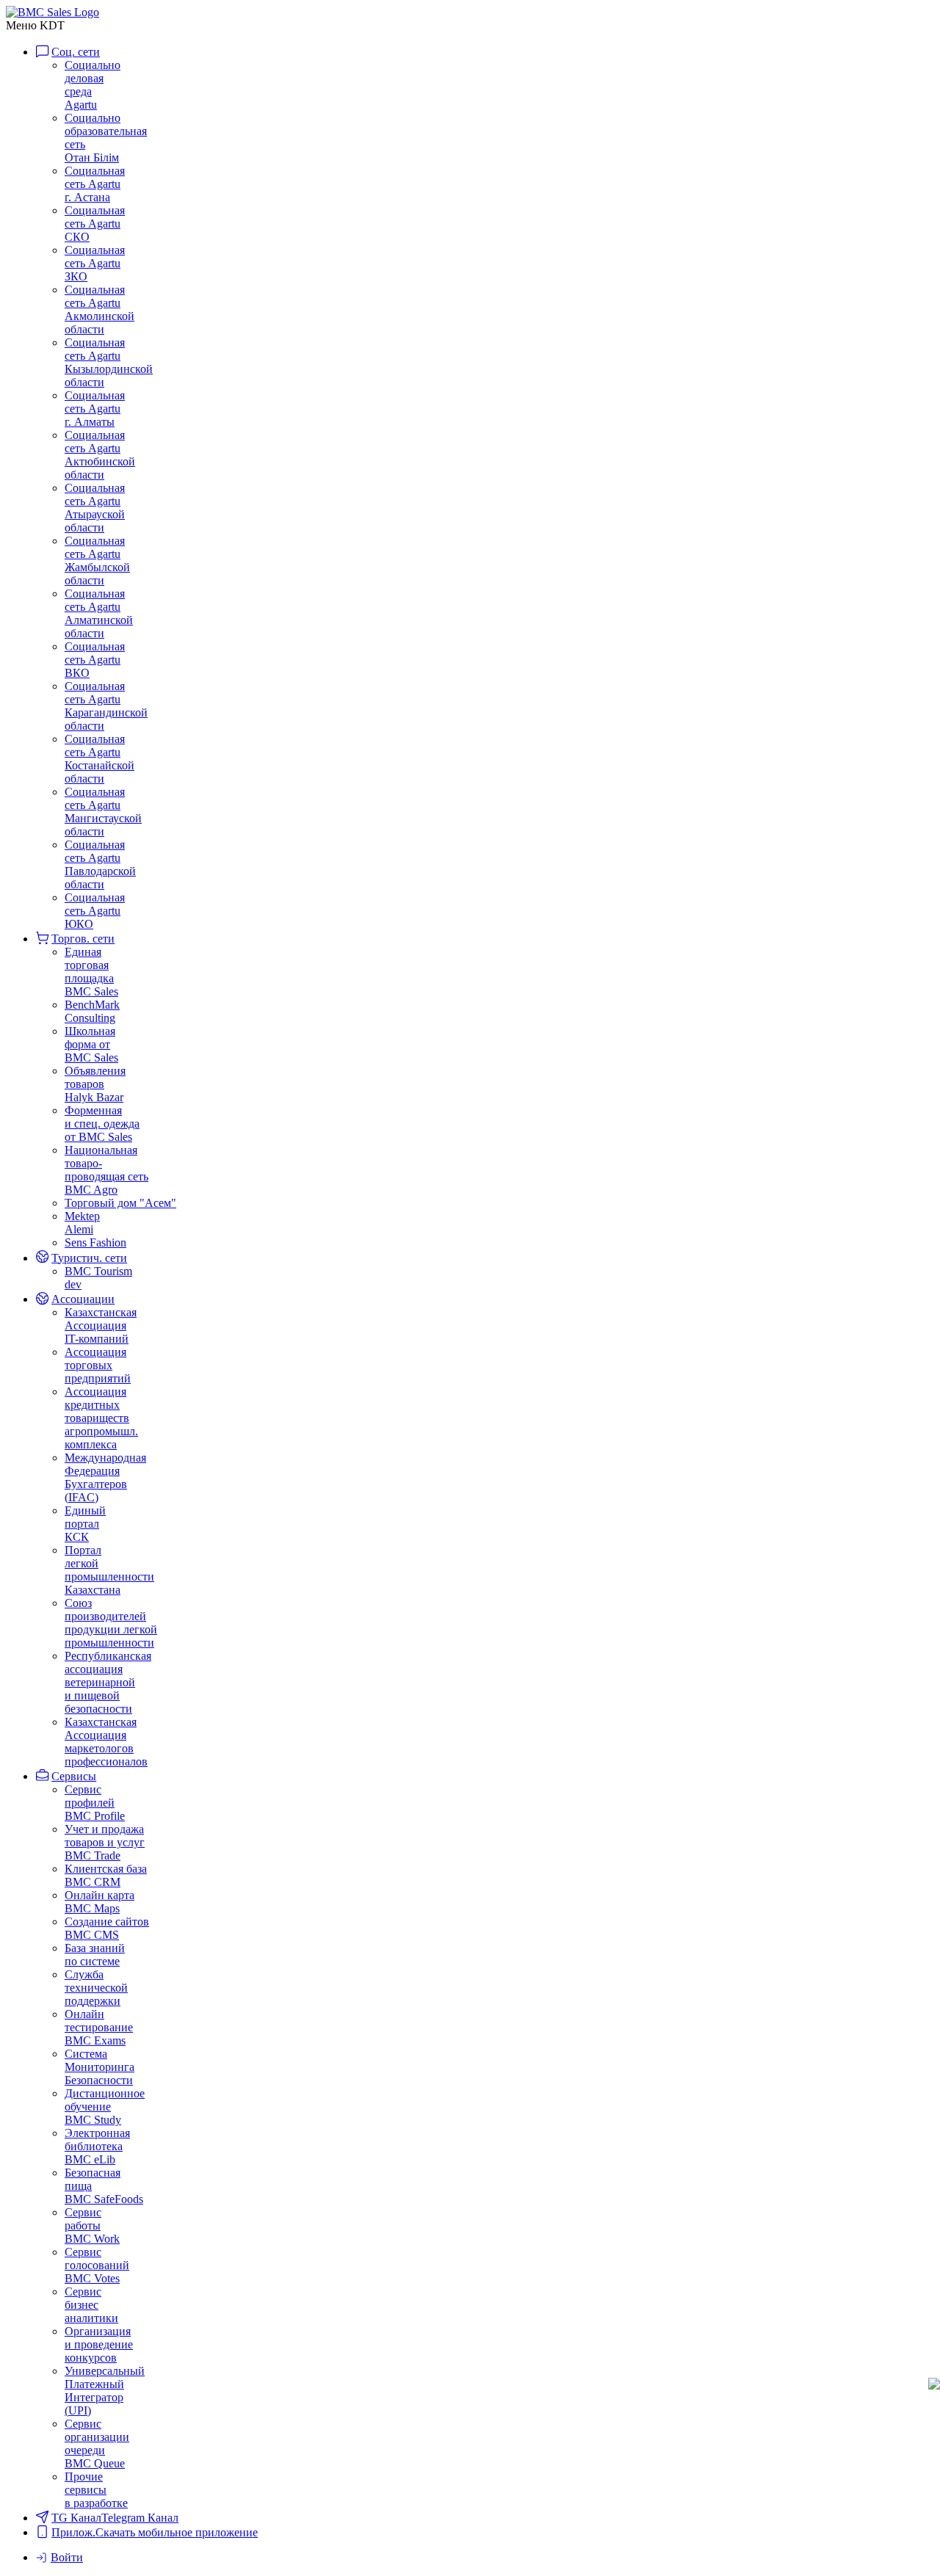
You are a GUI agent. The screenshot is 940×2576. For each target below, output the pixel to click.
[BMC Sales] (53, 12)
